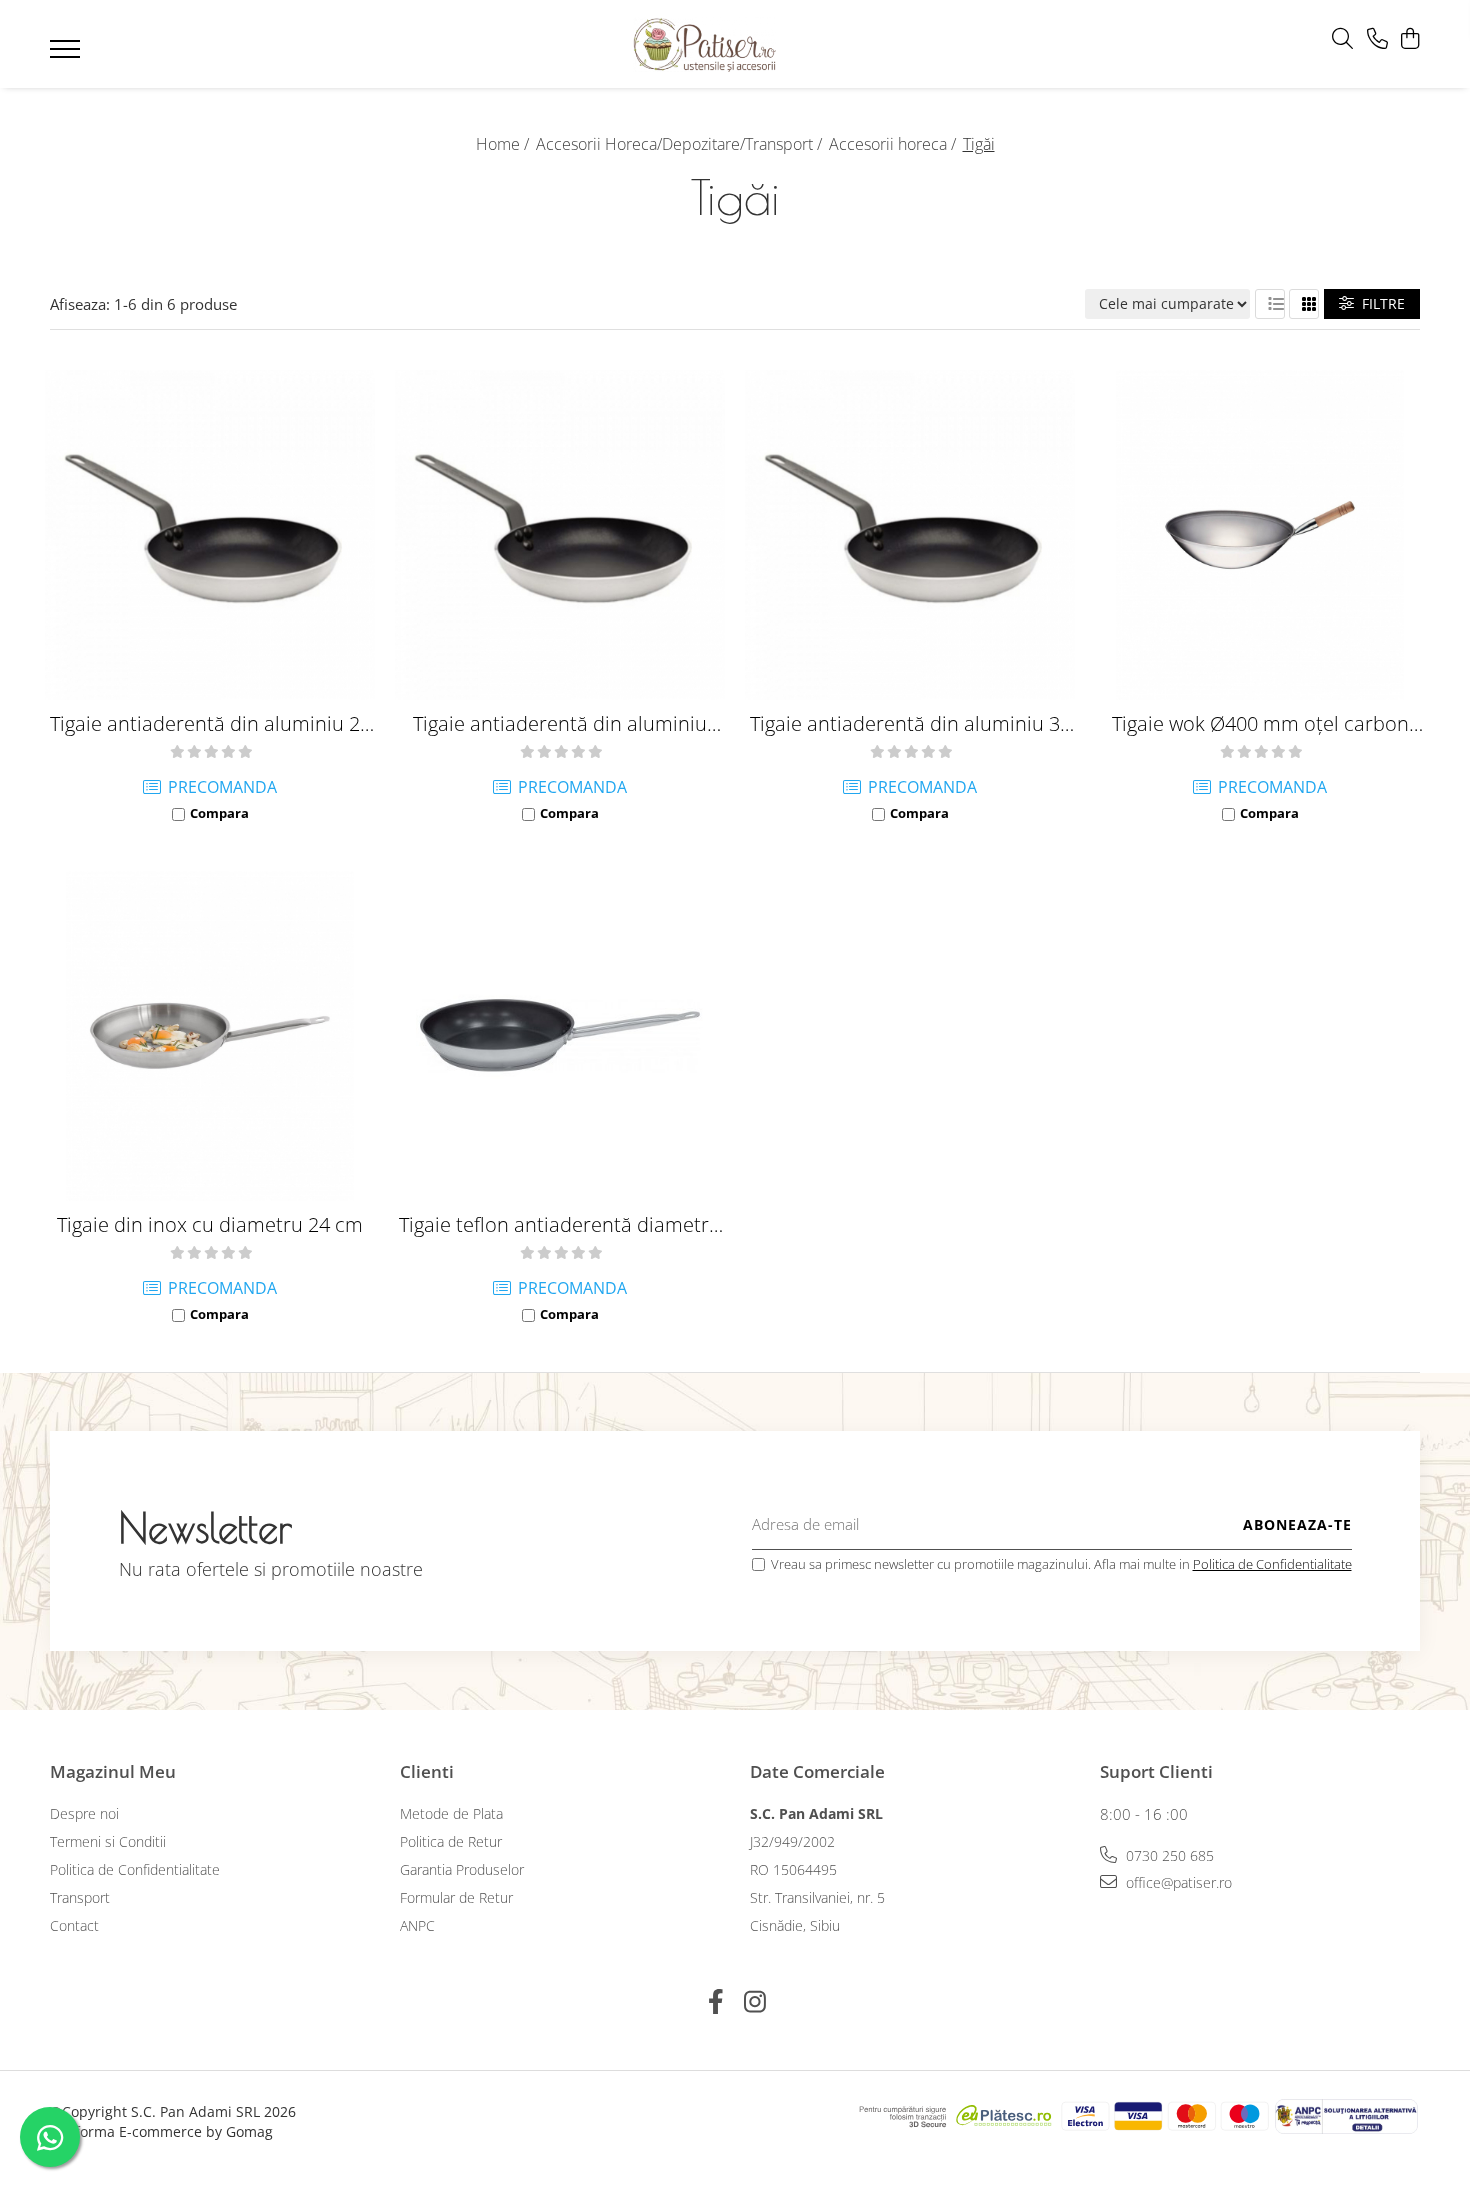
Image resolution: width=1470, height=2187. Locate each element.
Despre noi (84, 1813)
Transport (80, 1897)
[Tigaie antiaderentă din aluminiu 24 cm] (210, 535)
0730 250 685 (1168, 1855)
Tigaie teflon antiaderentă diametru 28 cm (560, 1224)
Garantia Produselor (462, 1869)
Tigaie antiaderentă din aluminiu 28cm (560, 723)
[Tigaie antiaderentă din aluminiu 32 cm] (910, 535)
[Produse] (67, 55)
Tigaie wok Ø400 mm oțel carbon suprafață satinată (1260, 723)
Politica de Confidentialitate (1272, 1564)
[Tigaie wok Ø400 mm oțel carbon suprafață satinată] (1260, 535)
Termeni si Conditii (108, 1841)
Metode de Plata (451, 1813)
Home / (504, 144)
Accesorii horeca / (894, 144)
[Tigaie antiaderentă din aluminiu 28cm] (560, 535)
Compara (219, 813)
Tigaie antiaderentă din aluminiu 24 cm (210, 723)
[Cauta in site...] (1342, 39)
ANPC (417, 1925)
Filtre (1379, 303)
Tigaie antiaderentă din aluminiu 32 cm (910, 723)
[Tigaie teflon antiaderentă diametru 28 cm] (560, 1036)
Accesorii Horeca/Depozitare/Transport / (681, 144)
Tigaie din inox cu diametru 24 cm (210, 1224)
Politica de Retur (451, 1841)
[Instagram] (754, 2002)
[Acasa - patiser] (705, 44)
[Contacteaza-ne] (1377, 39)
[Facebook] (715, 2002)
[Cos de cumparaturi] (1409, 39)
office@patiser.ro (1177, 1882)
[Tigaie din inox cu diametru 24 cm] (210, 1036)
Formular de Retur (456, 1897)
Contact (74, 1925)
